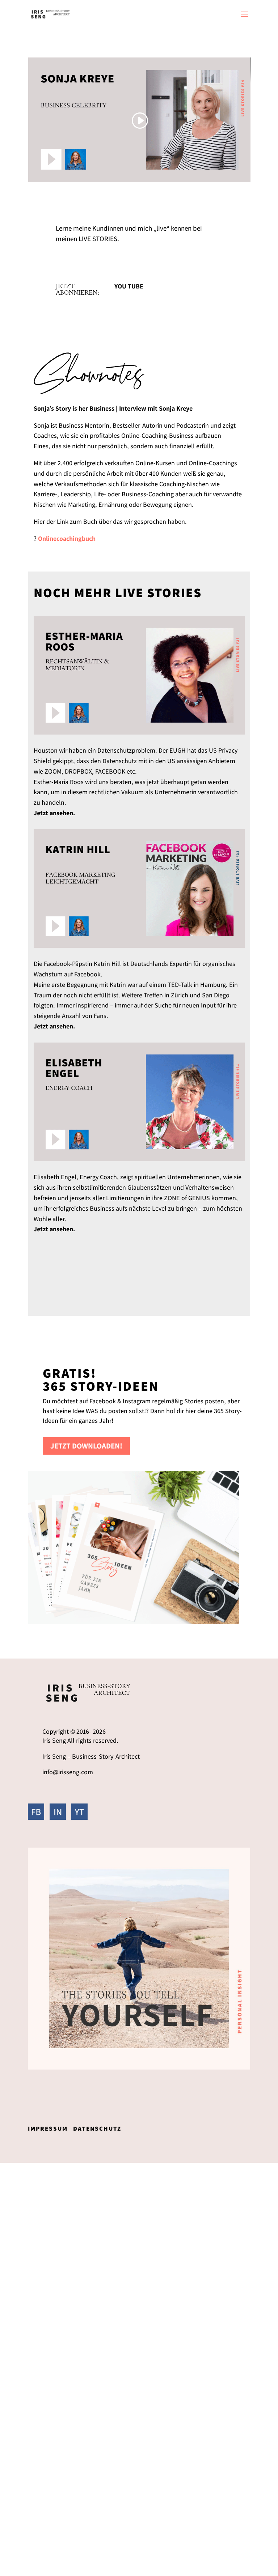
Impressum (48, 2128)
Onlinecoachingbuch (67, 538)
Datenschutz (97, 2128)
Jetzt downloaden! (86, 1446)
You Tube (129, 286)
